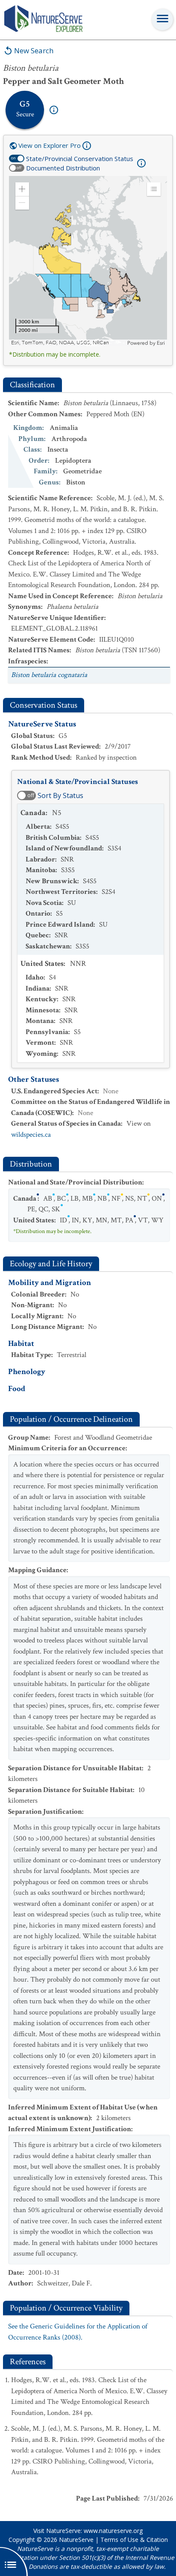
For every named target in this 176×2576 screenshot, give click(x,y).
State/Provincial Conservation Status (80, 158)
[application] (88, 261)
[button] (22, 189)
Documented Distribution (63, 168)
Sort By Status (60, 795)
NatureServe (76, 2540)
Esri (161, 343)
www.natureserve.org (113, 2531)
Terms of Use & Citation (134, 2540)
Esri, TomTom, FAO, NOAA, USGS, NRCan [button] (60, 343)
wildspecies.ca (31, 1135)
